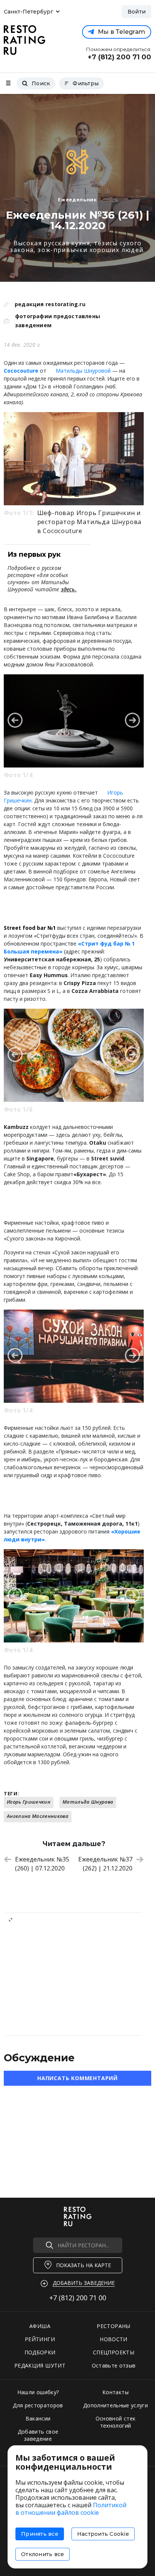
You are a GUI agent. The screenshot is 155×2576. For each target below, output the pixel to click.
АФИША (40, 2326)
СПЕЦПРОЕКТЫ (114, 2352)
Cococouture (21, 371)
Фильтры (86, 83)
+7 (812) (78, 2298)
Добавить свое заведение (38, 2435)
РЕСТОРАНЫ (113, 2326)
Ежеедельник (77, 199)
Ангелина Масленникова (38, 1816)
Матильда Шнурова (88, 1802)
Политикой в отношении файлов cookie (71, 2509)
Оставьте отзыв (114, 2365)
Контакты (115, 2392)
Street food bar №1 (30, 928)
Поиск (41, 83)
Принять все (40, 2534)
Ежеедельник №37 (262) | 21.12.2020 (105, 1864)
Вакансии (38, 2418)
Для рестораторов (38, 2405)
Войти (137, 12)
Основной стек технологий (116, 2422)
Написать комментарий (77, 2078)
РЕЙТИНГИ (40, 2339)
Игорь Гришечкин (29, 1802)
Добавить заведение (84, 2283)
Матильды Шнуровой (83, 371)
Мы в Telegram (122, 32)
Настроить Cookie (103, 2534)
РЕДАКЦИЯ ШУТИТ (40, 2365)
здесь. (69, 589)
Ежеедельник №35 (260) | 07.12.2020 (42, 1864)
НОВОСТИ (113, 2339)
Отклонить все (43, 2554)
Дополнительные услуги (115, 2405)
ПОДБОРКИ (40, 2352)
